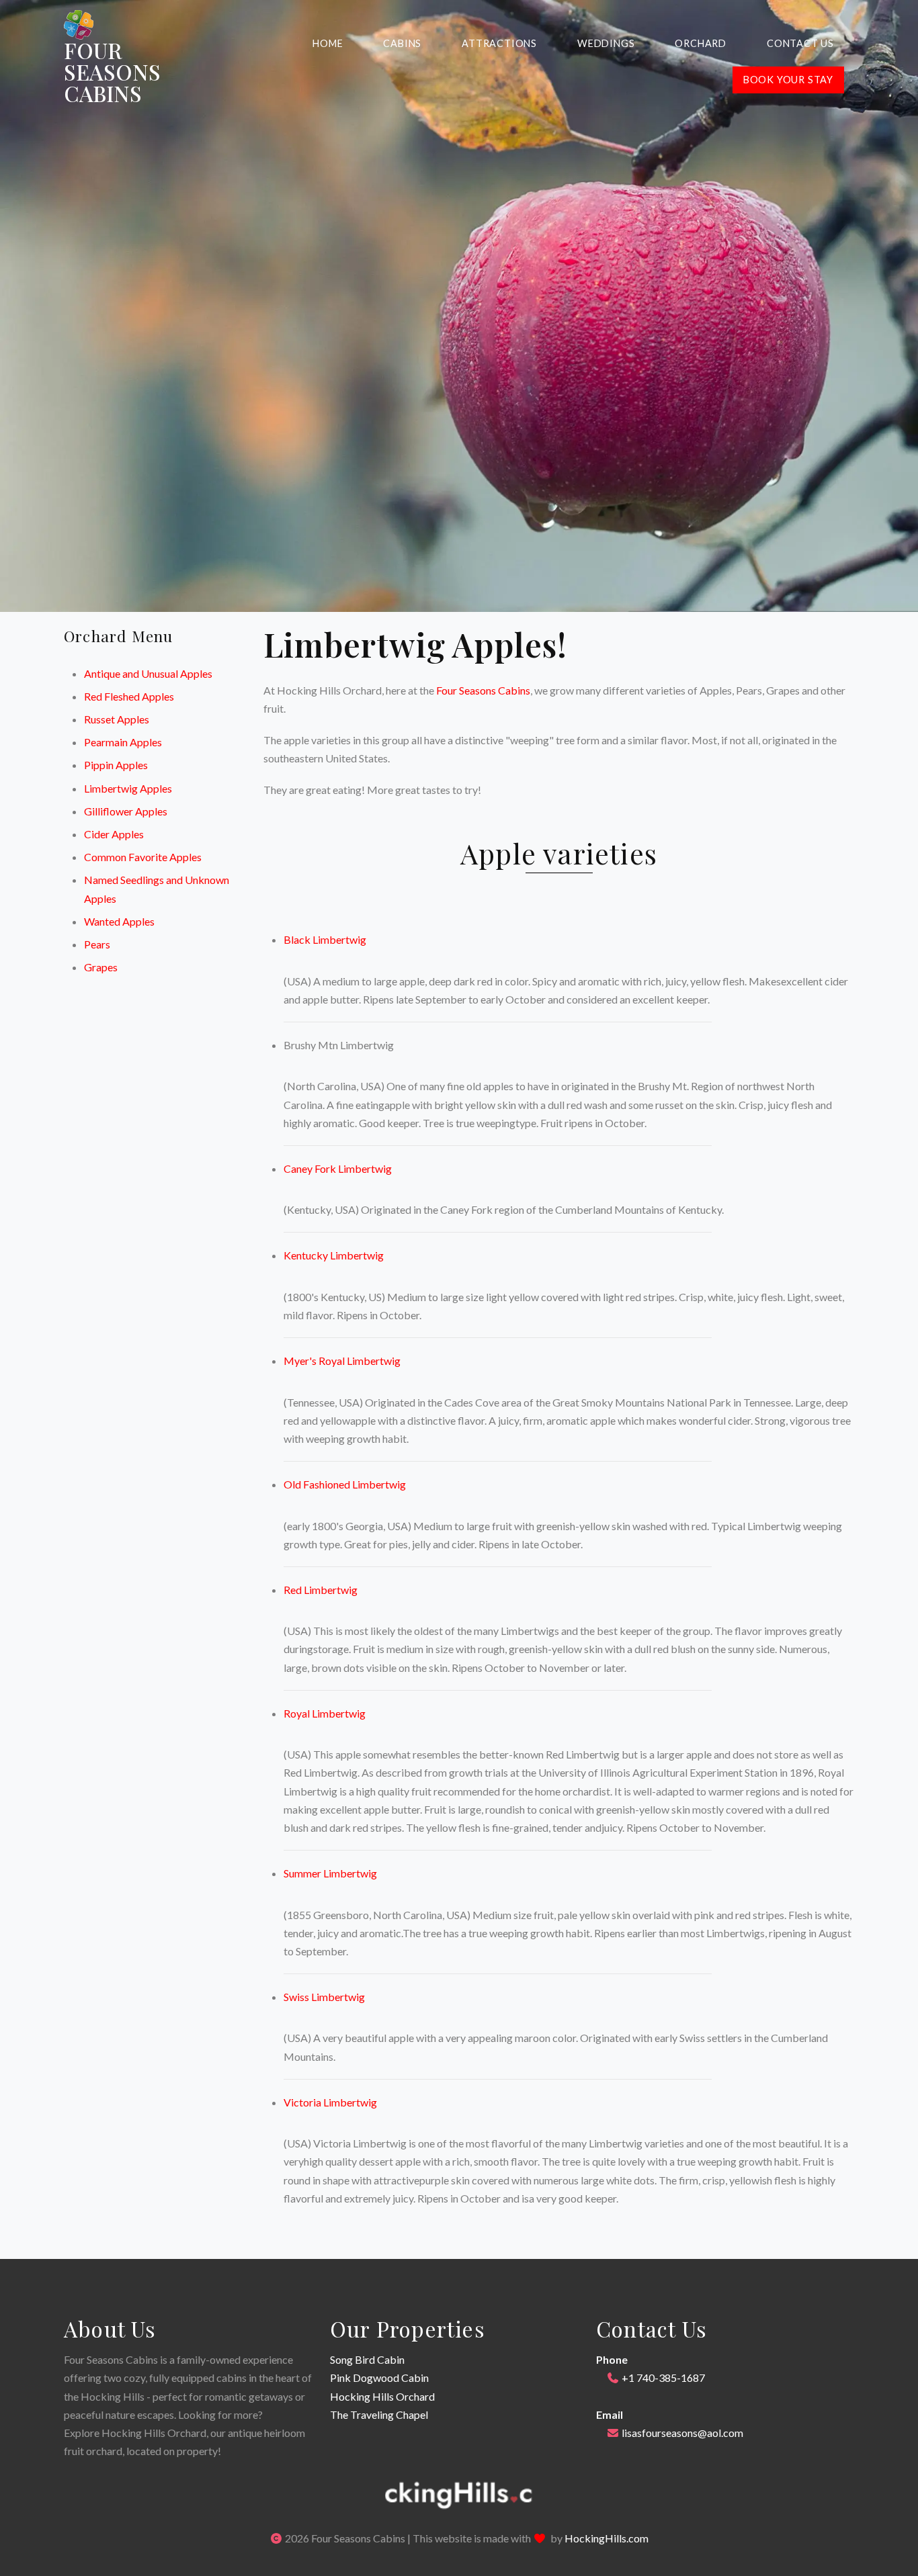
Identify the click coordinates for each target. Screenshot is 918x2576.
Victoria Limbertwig (330, 2102)
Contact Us (800, 43)
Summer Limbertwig (330, 1873)
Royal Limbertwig (325, 1713)
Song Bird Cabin (367, 2359)
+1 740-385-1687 (663, 2378)
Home (328, 43)
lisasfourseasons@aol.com (682, 2433)
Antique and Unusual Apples (148, 673)
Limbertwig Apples (128, 788)
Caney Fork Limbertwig (338, 1168)
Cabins (402, 43)
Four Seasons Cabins (483, 690)
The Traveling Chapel (379, 2414)
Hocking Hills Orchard (382, 2396)
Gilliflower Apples (126, 811)
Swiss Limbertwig (324, 1997)
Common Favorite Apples (143, 857)
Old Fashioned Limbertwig (345, 1484)
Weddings (606, 43)
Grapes (101, 967)
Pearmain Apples (123, 742)
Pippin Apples (116, 765)
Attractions (499, 43)
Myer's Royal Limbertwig (342, 1361)
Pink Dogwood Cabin (379, 2378)
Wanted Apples (119, 921)
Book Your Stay (788, 80)
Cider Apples (114, 834)
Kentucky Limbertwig (334, 1255)
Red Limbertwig (321, 1590)
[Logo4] (79, 25)
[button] (459, 2494)
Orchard (701, 43)
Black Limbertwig (325, 939)
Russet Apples (117, 719)
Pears (97, 944)
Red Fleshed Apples (129, 696)
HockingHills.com (607, 2538)
